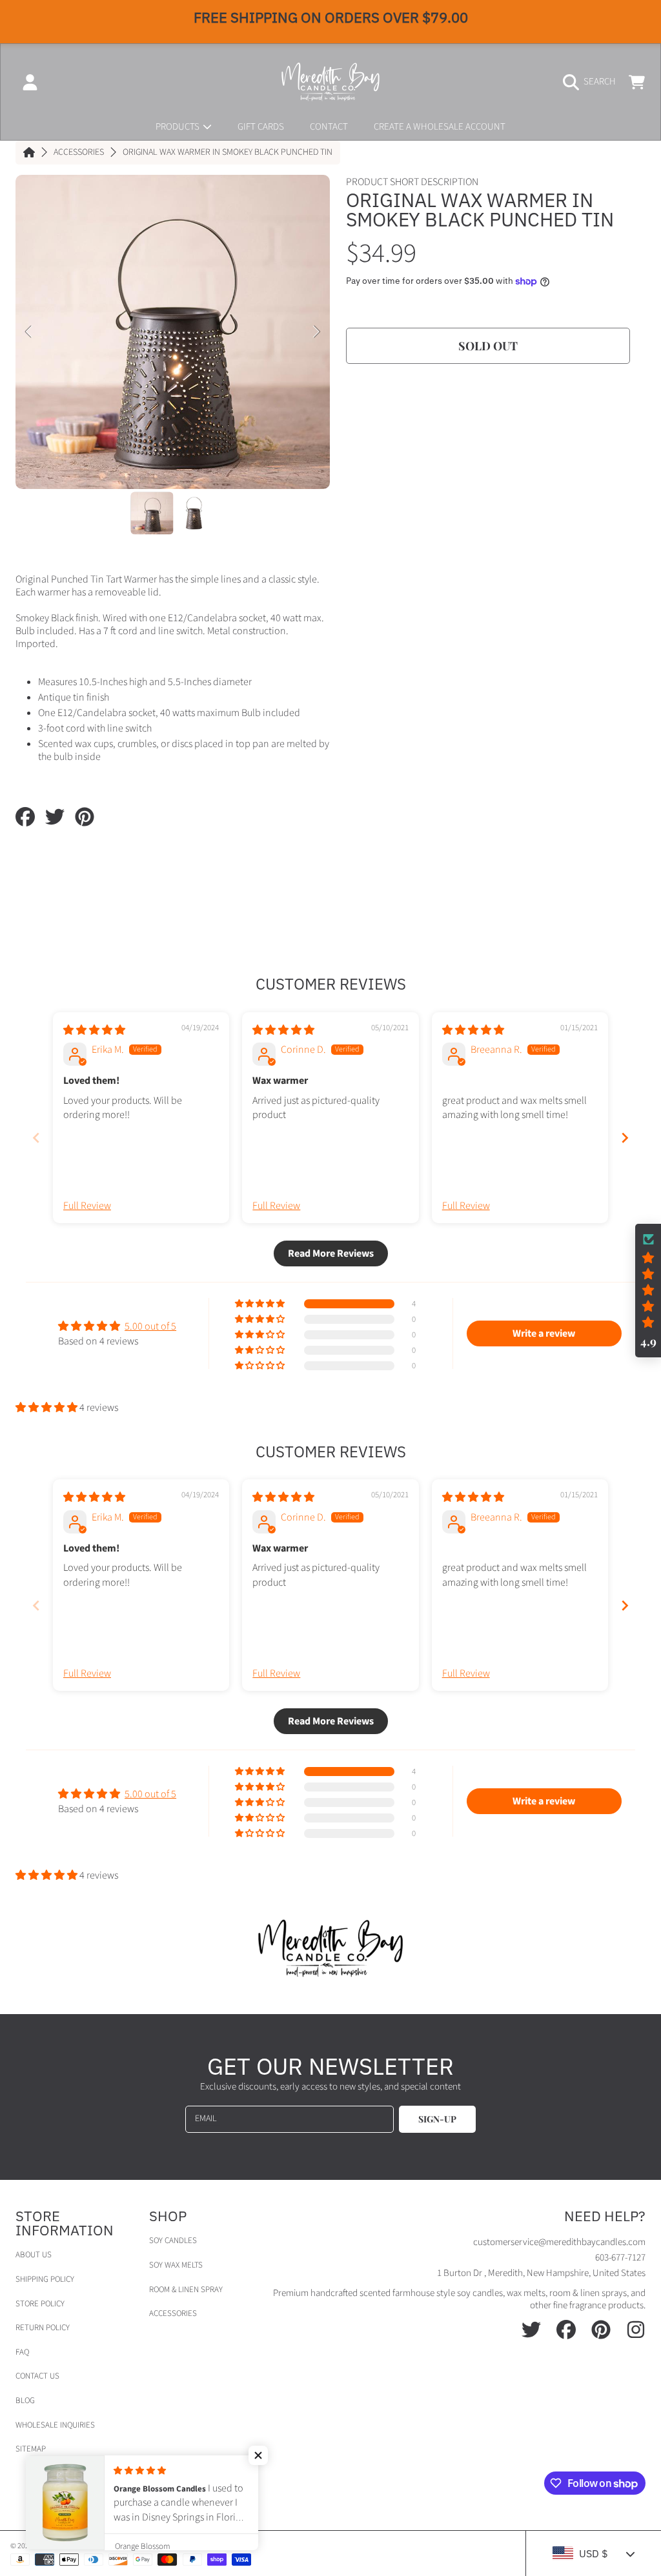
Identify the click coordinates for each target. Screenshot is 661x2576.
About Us (34, 2255)
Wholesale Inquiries (55, 2425)
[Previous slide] (36, 1138)
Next (316, 332)
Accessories (79, 153)
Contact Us (37, 2376)
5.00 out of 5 (150, 1326)
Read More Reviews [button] (331, 1253)
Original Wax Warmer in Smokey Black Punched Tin (228, 153)
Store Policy (40, 2304)
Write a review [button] (544, 1333)
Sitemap (31, 2449)
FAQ (22, 2352)
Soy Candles (173, 2241)
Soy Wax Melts (176, 2265)
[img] (94, 1030)
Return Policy (43, 2328)
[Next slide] (625, 1138)
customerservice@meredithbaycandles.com (559, 2242)
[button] (593, 82)
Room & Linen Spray (186, 2290)
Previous (29, 332)
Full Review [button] (87, 1206)
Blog (25, 2401)
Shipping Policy (45, 2279)
